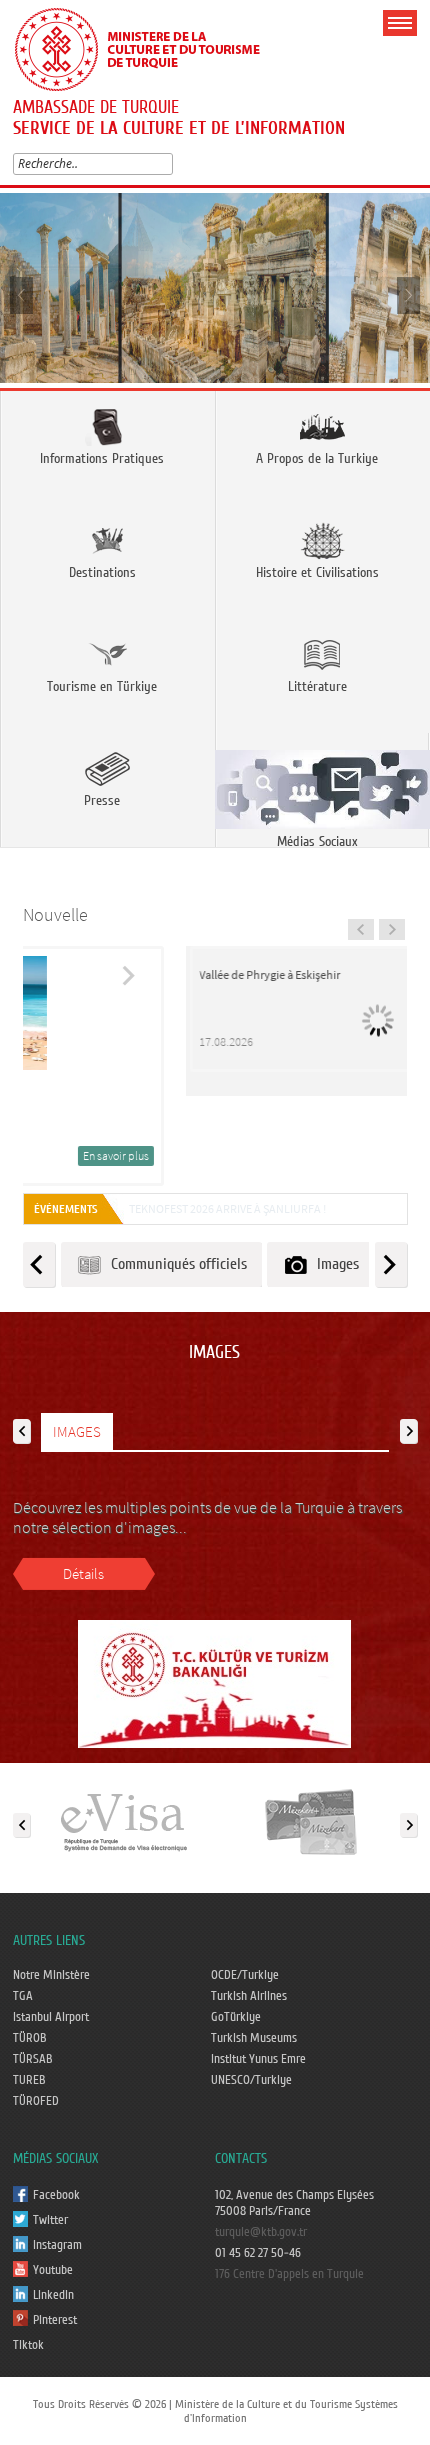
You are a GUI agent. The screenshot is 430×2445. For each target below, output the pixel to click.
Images (334, 1264)
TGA (23, 1996)
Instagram (57, 2245)
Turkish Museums (254, 2038)
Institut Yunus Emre (258, 2059)
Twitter (50, 2220)
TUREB (29, 2080)
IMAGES (77, 1431)
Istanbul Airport (51, 2017)
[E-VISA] (123, 1821)
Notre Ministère (51, 1975)
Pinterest (55, 2320)
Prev (22, 294)
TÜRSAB (33, 2059)
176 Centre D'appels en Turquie (289, 2274)
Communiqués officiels (175, 1264)
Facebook (56, 2195)
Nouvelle (55, 914)
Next (407, 294)
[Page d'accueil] (145, 47)
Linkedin (53, 2295)
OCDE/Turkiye (245, 1975)
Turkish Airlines (249, 1996)
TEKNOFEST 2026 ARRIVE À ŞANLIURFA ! (227, 1208)
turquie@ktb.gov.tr (261, 2232)
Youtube (53, 2270)
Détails (83, 1573)
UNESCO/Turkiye (251, 2080)
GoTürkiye (236, 2017)
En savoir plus (337, 1155)
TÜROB (30, 2038)
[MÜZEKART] (311, 1821)
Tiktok (28, 2345)
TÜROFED (36, 2101)
